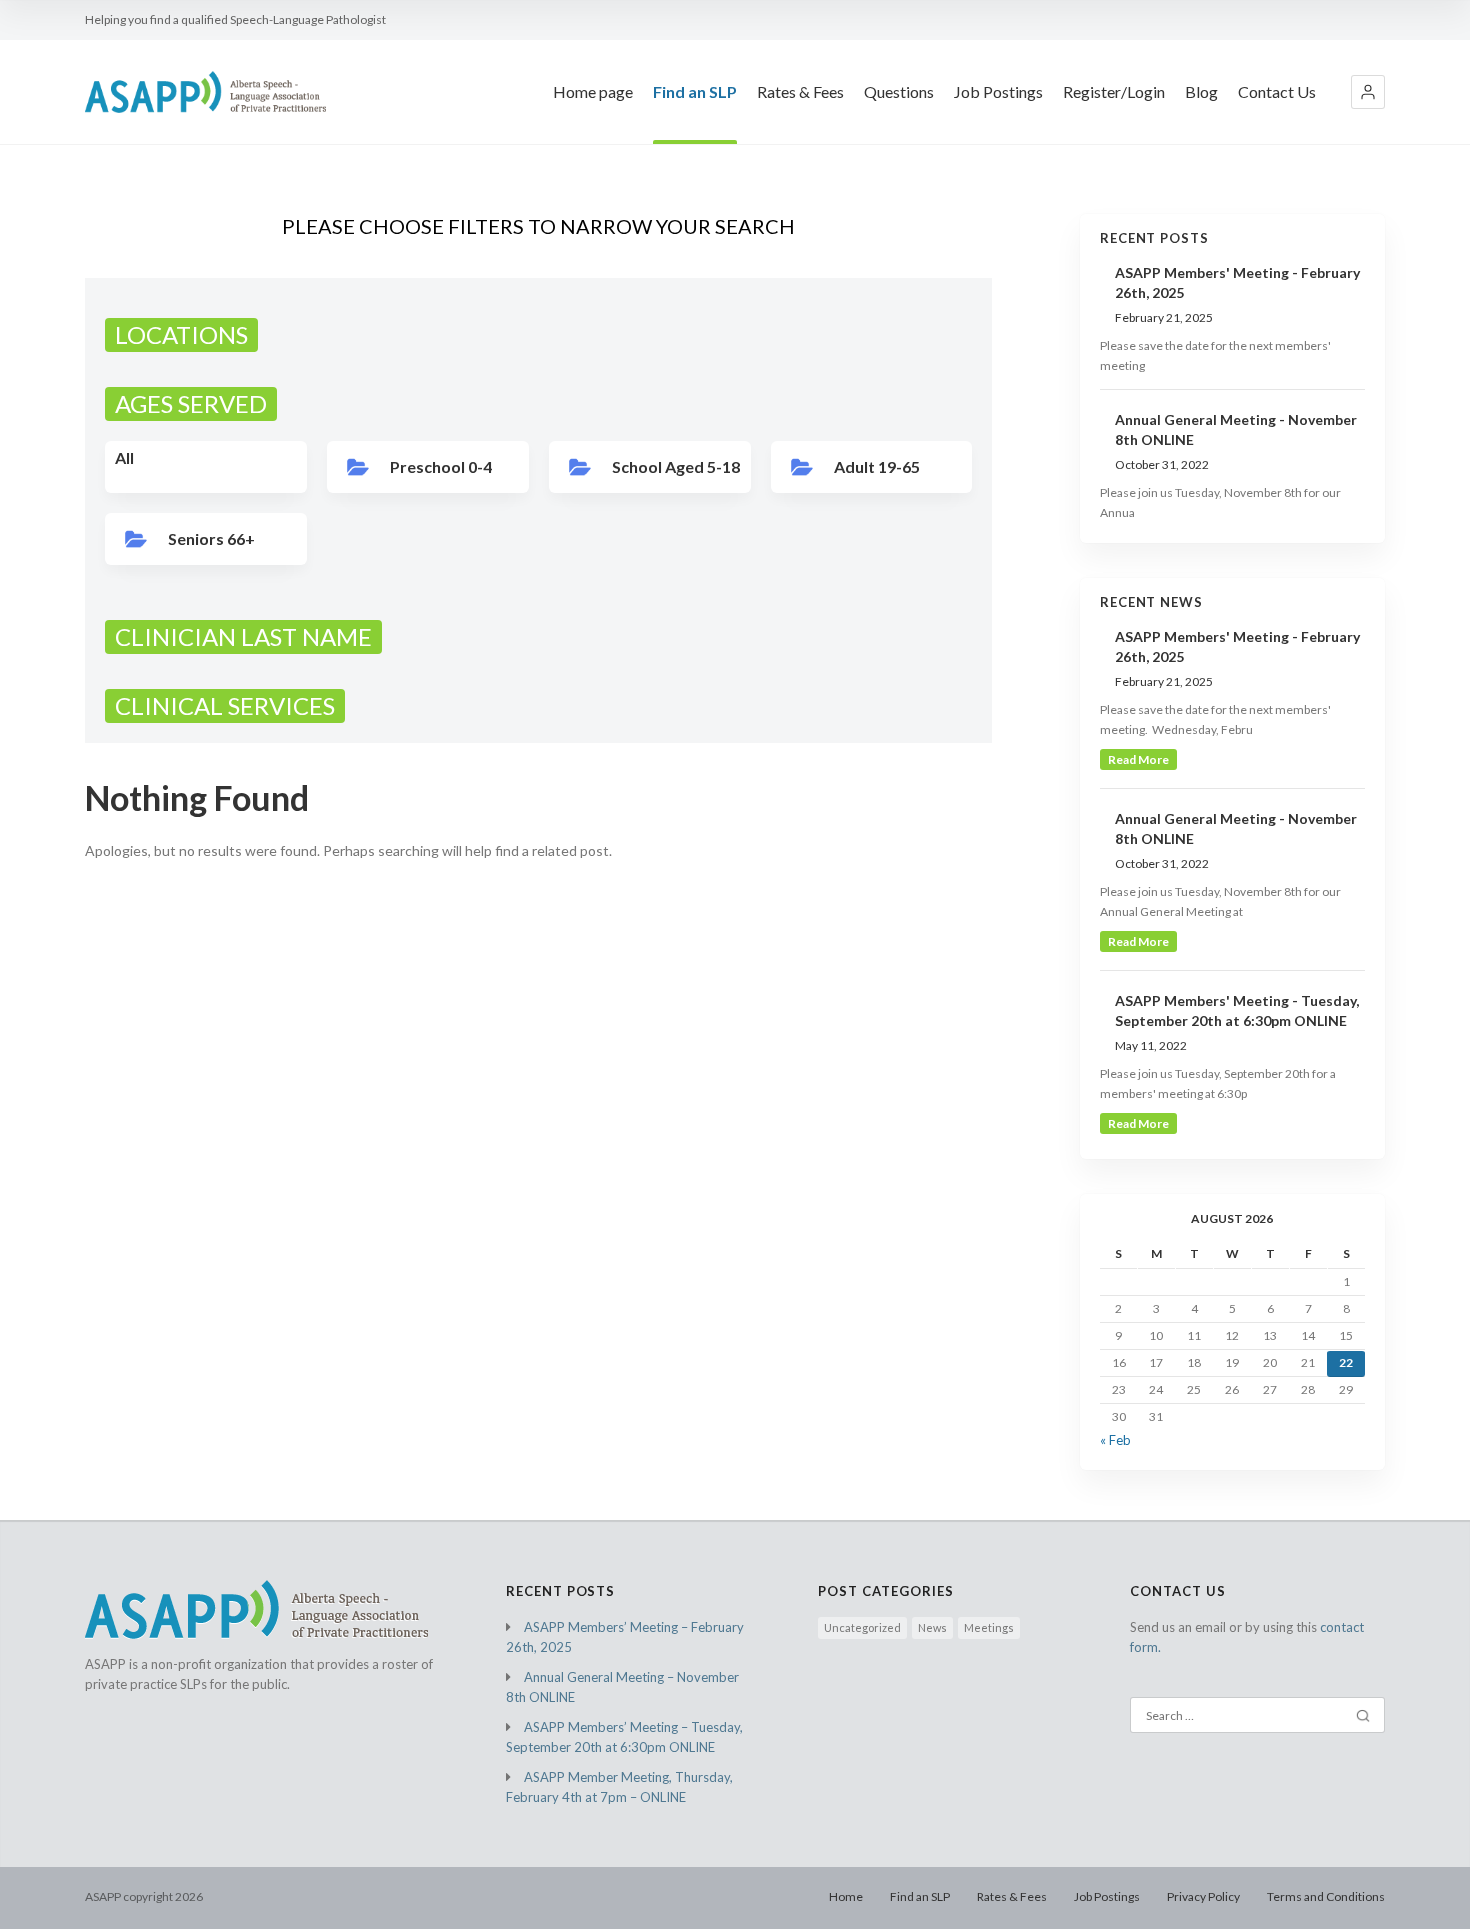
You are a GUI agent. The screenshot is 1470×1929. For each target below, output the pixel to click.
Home (846, 1896)
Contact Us (1277, 91)
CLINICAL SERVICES (225, 705)
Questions (899, 91)
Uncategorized (862, 1627)
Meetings (989, 1627)
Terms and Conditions (1326, 1896)
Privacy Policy (1203, 1896)
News (932, 1627)
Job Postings (998, 91)
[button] (1368, 92)
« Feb (1115, 1440)
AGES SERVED (191, 403)
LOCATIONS (181, 334)
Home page (593, 91)
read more (1138, 759)
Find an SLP (695, 91)
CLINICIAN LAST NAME (243, 636)
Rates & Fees (800, 91)
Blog (1201, 91)
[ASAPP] (205, 91)
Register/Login (1114, 91)
